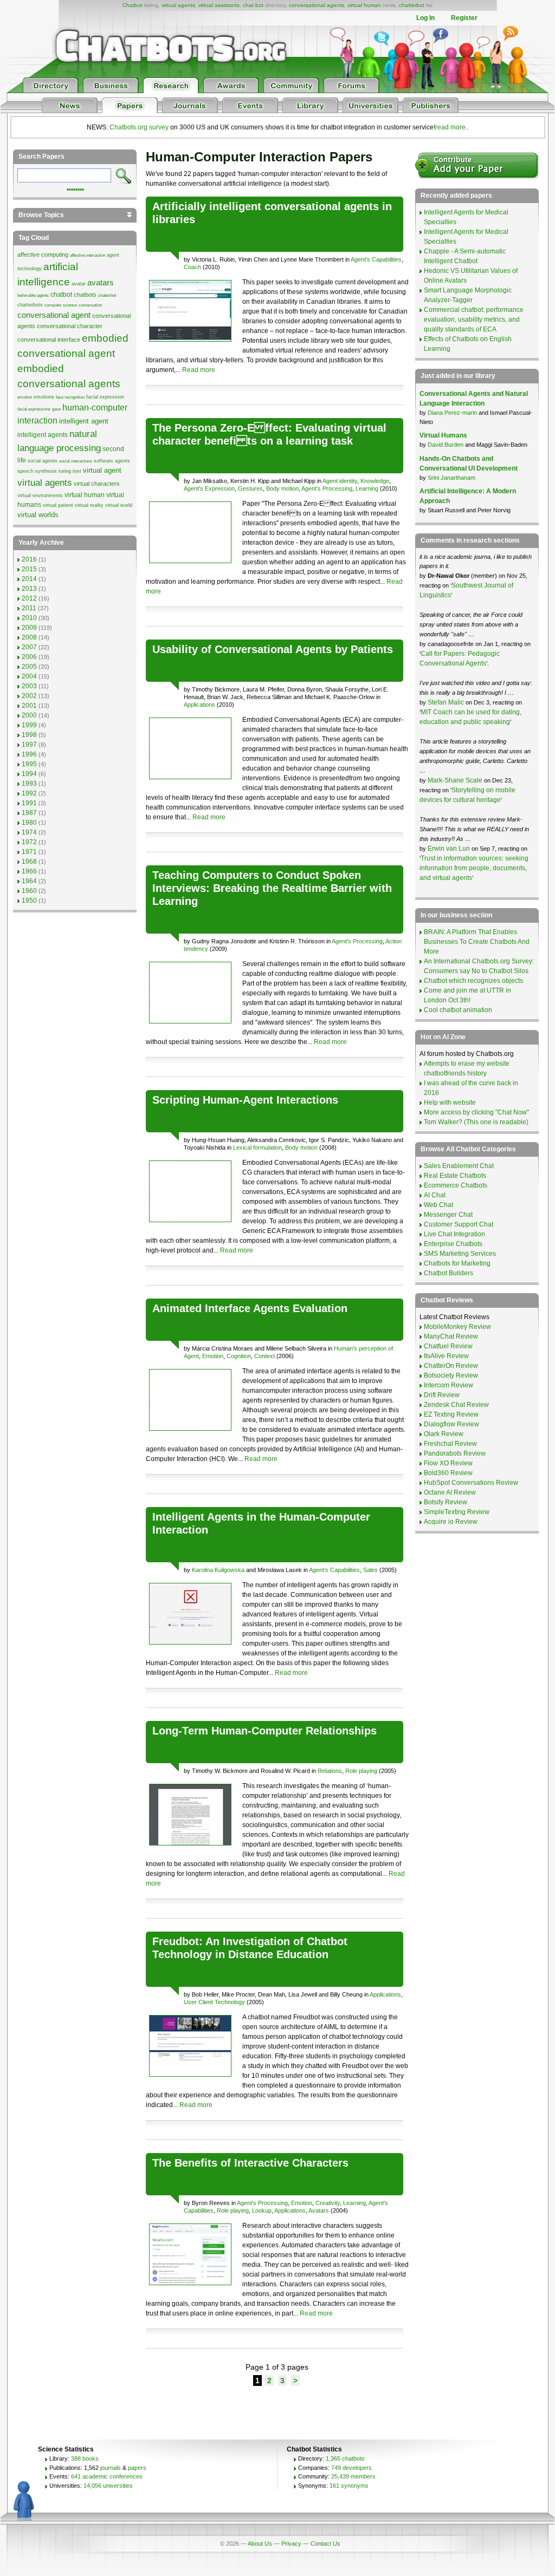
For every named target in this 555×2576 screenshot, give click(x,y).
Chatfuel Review (448, 1346)
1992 (29, 793)
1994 (29, 774)
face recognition (70, 397)
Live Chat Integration (454, 1234)
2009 (29, 628)
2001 (29, 706)
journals (111, 2468)
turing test (70, 471)
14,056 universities (108, 2486)
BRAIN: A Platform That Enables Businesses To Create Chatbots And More (477, 942)
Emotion (213, 1356)
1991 (29, 803)
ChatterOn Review (451, 1366)
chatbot (61, 295)
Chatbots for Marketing (457, 1263)
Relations (330, 1771)
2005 (29, 667)
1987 (29, 813)
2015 (29, 569)
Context (264, 1356)
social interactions (76, 461)
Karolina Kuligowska (218, 1570)
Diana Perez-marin (452, 413)
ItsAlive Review (446, 1356)
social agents (43, 461)
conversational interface (49, 340)
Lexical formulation (257, 1147)
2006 (29, 657)
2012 (29, 598)
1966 (29, 871)
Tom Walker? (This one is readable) (476, 1122)
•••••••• (75, 188)
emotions (44, 397)
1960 (29, 891)
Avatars (319, 2210)
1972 (29, 842)
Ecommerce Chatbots (456, 1185)
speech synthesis (37, 471)
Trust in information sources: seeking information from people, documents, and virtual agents (474, 868)
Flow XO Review (448, 1463)
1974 (29, 832)
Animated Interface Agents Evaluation (250, 1308)
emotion (25, 397)
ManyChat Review (451, 1336)
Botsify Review (446, 1502)
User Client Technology (214, 2002)
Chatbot (133, 5)
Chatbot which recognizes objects (473, 981)
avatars (101, 283)
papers (137, 2468)
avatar (79, 284)
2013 (29, 589)
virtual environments (40, 495)
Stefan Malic (447, 702)
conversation (90, 305)
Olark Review (444, 1434)
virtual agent (102, 470)
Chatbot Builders (448, 1273)
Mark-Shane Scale (456, 780)
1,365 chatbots (345, 2458)
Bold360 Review (448, 1473)
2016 (29, 559)
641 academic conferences (107, 2476)
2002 (29, 696)
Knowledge (375, 481)
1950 (29, 901)
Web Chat (438, 1205)
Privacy (291, 2544)
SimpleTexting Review (457, 1512)
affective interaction (88, 255)
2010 (29, 618)
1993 (29, 784)
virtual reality (89, 505)
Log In (425, 18)
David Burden (446, 445)
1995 (29, 764)
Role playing (361, 1771)
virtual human (364, 5)
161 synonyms (349, 2486)
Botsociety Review (451, 1375)
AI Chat (435, 1195)
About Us (260, 2544)
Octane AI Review (450, 1492)
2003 (29, 686)
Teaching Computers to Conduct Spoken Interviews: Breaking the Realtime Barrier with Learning (272, 888)
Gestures (250, 488)
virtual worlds (38, 515)
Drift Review (442, 1395)
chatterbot (412, 5)
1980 (29, 823)
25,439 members (353, 2476)
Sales (370, 1570)
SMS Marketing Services (460, 1254)
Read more (199, 370)
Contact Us (325, 2544)
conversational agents (317, 5)
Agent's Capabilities (376, 259)
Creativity (328, 2203)
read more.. (452, 127)
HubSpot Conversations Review (471, 1483)
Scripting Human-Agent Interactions (245, 1100)
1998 (29, 735)
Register (464, 18)
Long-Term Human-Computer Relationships (264, 1731)
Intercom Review (448, 1385)
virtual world (119, 505)
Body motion (282, 488)
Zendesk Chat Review (456, 1405)
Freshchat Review (450, 1444)
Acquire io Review (451, 1522)
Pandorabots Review (455, 1453)
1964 (29, 881)
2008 (29, 637)
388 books (85, 2458)
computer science (61, 305)
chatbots (85, 295)
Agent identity (340, 481)
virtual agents (178, 5)
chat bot (253, 5)
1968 (29, 862)
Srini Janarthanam (451, 478)
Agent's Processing (327, 488)
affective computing (43, 255)
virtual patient (58, 505)
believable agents (33, 295)
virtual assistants (219, 5)
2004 (29, 676)
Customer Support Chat (459, 1224)
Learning (367, 488)
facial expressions (34, 409)
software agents (112, 461)
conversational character (70, 326)
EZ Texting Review (451, 1414)
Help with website (450, 1103)
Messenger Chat (448, 1215)
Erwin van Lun (450, 849)
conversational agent (54, 315)
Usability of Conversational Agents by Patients (273, 649)
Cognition (239, 1356)
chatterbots (30, 305)
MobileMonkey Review (457, 1327)
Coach (192, 267)
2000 (29, 715)
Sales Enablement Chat (459, 1166)
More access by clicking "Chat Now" (476, 1112)
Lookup (262, 2210)
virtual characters (97, 484)
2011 (29, 608)
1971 (29, 852)
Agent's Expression (209, 488)
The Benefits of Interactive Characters (250, 2163)
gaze (56, 409)
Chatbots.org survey (139, 127)
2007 (29, 647)
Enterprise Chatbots (453, 1244)
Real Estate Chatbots (455, 1176)
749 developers (351, 2468)
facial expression (105, 397)
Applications (199, 705)
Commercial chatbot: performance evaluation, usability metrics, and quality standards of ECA (474, 319)
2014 (29, 579)
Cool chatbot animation (458, 1010)
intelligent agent (84, 421)
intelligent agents (43, 435)
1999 (29, 725)
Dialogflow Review (451, 1424)
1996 (29, 754)
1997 (29, 745)
